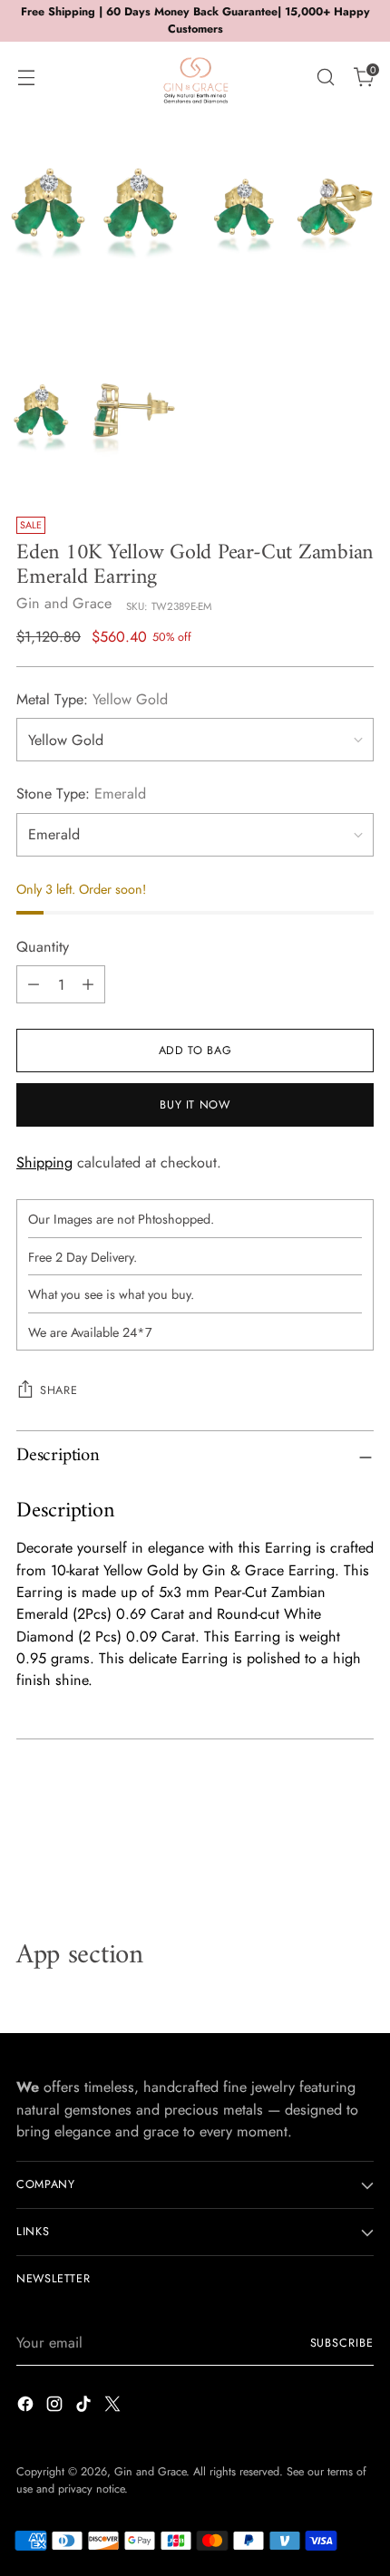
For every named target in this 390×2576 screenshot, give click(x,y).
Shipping (44, 1162)
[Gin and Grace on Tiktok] (85, 2407)
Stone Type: (81, 794)
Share (58, 1390)
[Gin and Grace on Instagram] (56, 2407)
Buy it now (195, 1105)
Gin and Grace (64, 603)
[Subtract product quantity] (34, 984)
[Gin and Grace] (195, 77)
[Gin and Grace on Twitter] (114, 2407)
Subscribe (342, 2343)
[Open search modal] (325, 77)
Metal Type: (92, 699)
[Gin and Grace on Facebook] (27, 2407)
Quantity (43, 947)
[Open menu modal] (26, 77)
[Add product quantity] (88, 984)
